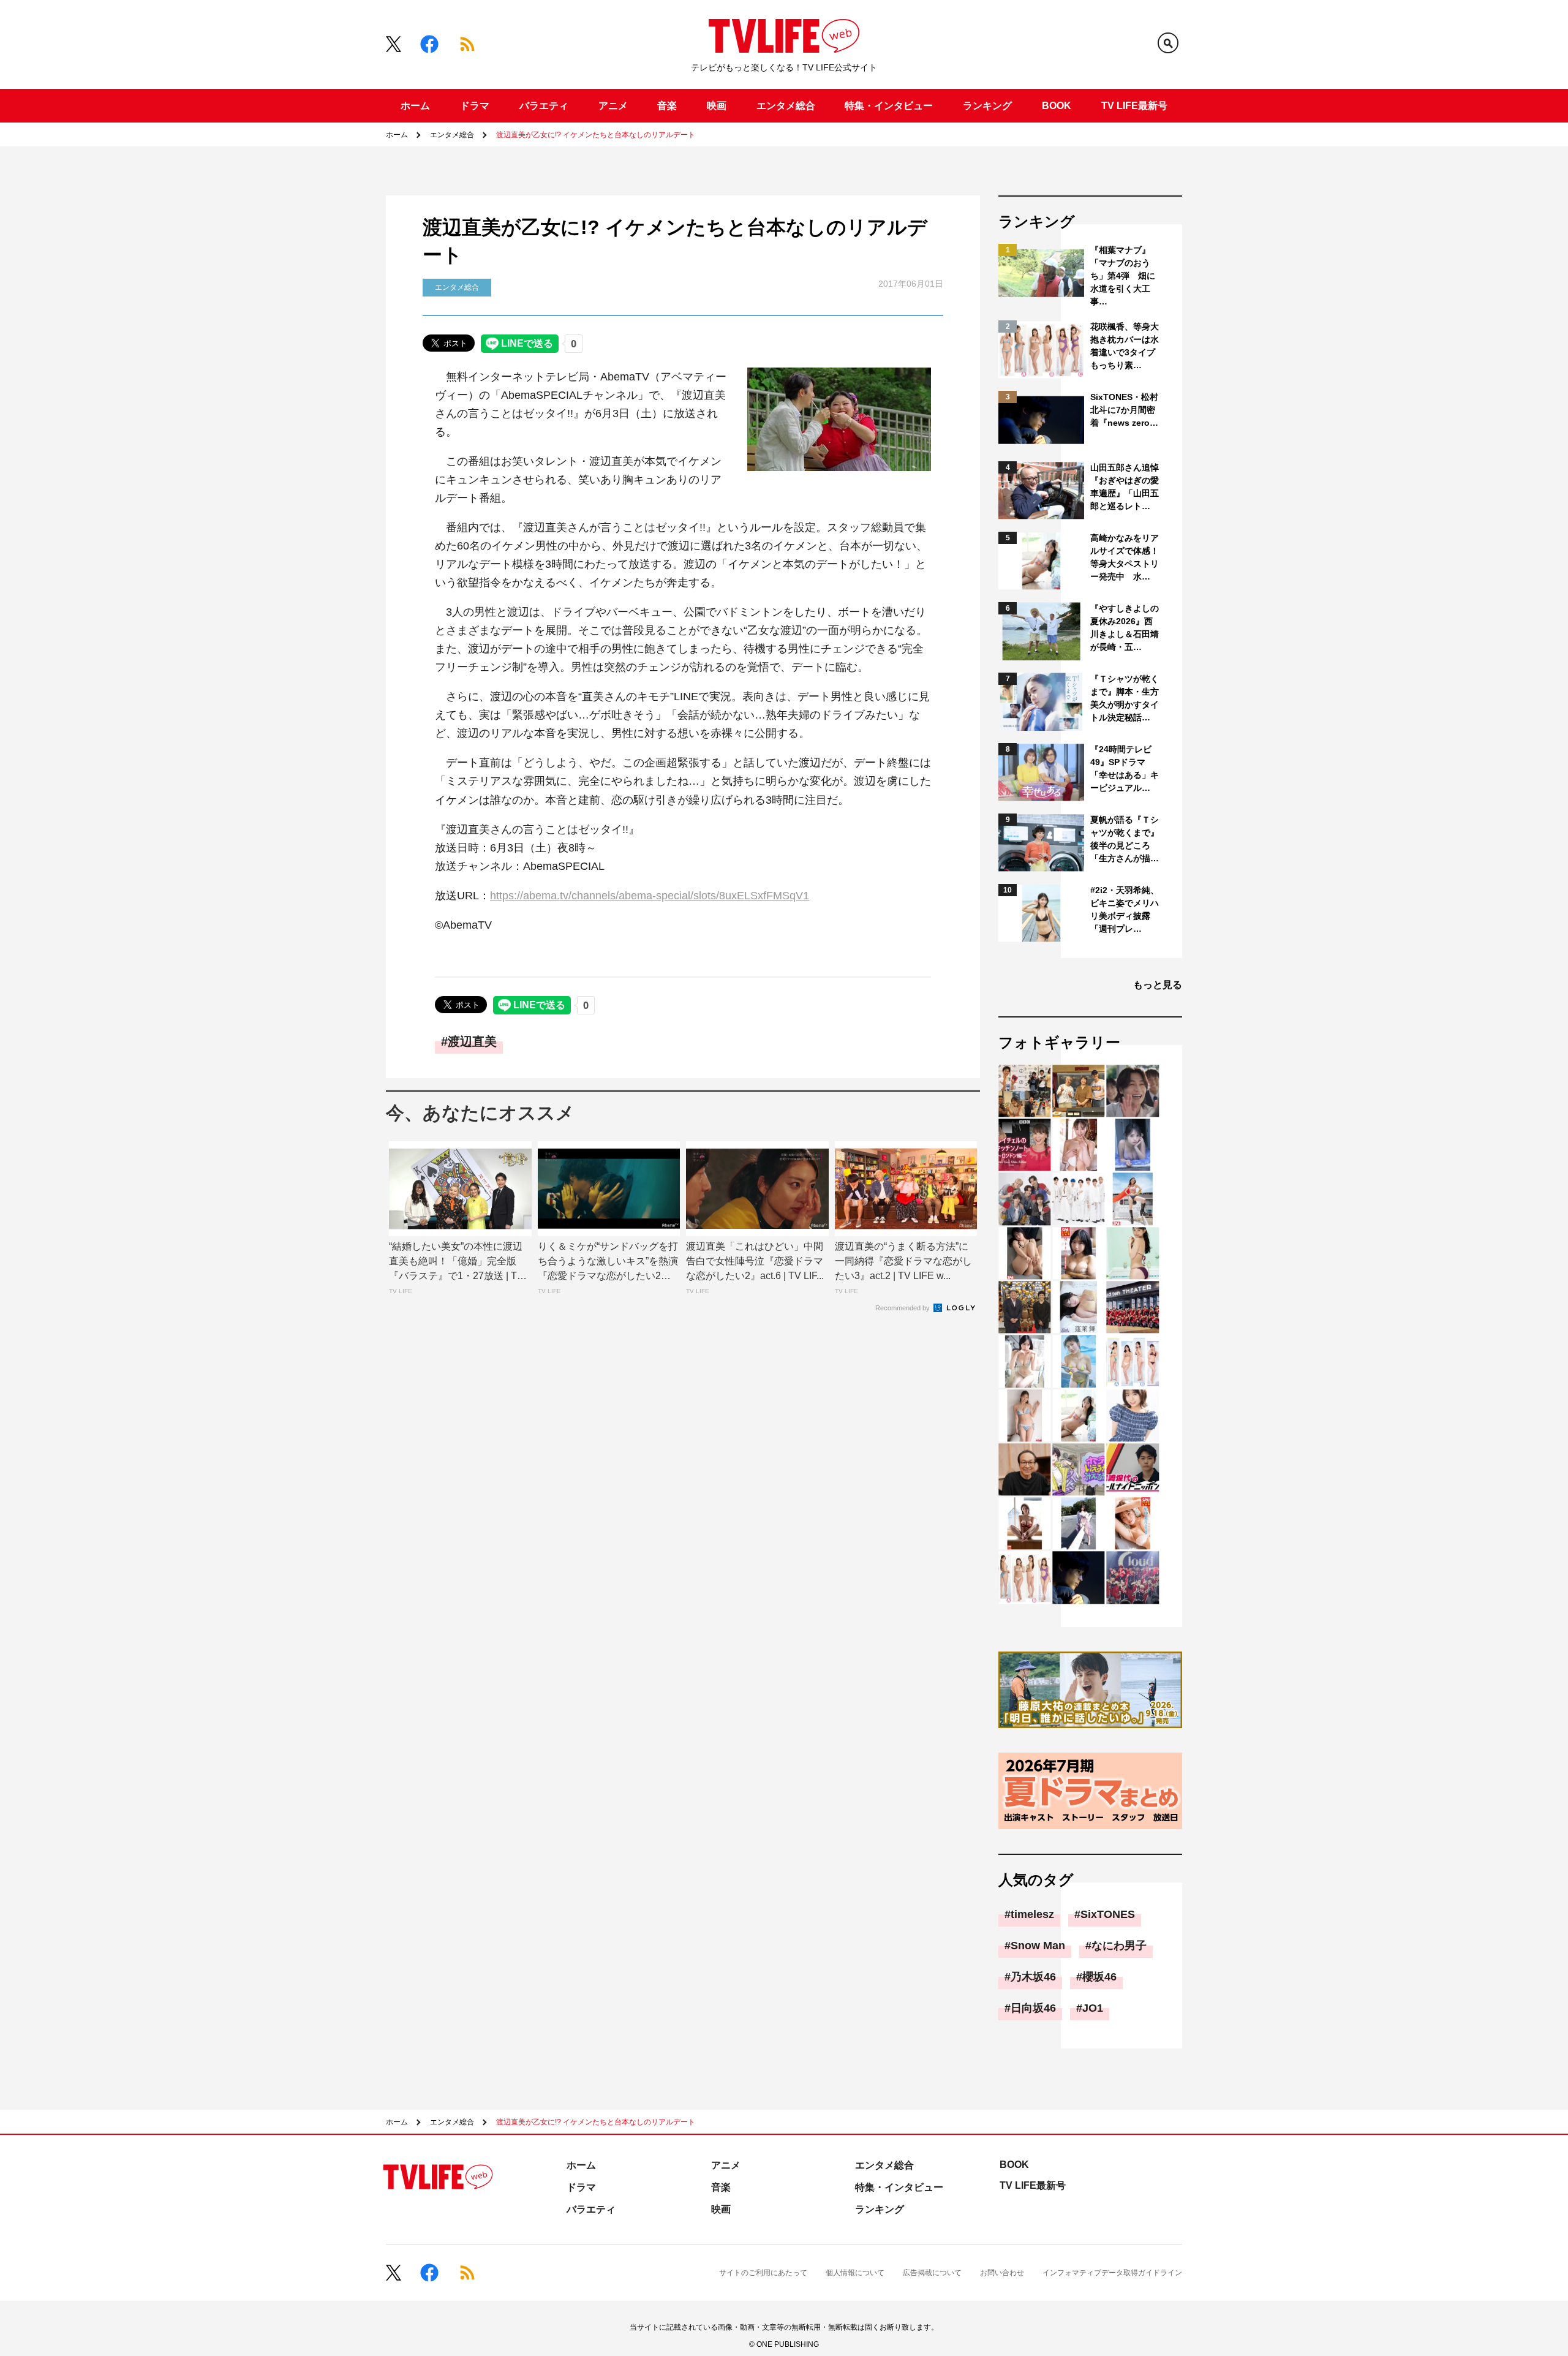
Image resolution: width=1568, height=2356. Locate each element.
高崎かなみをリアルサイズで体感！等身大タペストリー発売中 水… (1125, 557)
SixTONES (1108, 1914)
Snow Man (1038, 1946)
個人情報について (855, 2273)
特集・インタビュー (889, 106)
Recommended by (903, 1308)
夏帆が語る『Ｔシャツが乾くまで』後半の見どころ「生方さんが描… (1125, 839)
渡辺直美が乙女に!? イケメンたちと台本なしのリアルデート (596, 135)
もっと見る (1158, 985)
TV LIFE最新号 (1134, 106)
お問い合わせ (1002, 2273)
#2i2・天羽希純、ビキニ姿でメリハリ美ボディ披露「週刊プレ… (1125, 909)
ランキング (987, 106)
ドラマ (475, 106)
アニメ (613, 106)
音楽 (667, 106)
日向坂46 (1033, 2008)
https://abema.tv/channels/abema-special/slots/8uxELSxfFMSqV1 (650, 896)
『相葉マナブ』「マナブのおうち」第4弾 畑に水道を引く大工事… (1123, 276)
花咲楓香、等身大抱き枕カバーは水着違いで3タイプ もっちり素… (1125, 346)
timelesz (1032, 1914)
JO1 (1093, 2008)
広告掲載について (932, 2273)
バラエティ (544, 106)
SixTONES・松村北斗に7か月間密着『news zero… (1124, 410)
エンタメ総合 (786, 106)
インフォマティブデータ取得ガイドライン (1112, 2273)
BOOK (1057, 106)
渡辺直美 (472, 1041)
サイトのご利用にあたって (763, 2273)
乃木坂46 (1033, 1977)
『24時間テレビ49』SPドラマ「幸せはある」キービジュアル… (1125, 768)
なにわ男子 (1119, 1946)
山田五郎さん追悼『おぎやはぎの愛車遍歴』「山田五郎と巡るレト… (1125, 487)
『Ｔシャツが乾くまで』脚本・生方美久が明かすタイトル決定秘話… (1125, 698)
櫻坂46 (1099, 1977)
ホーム (415, 106)
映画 (717, 106)
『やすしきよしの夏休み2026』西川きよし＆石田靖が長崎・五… (1125, 628)
